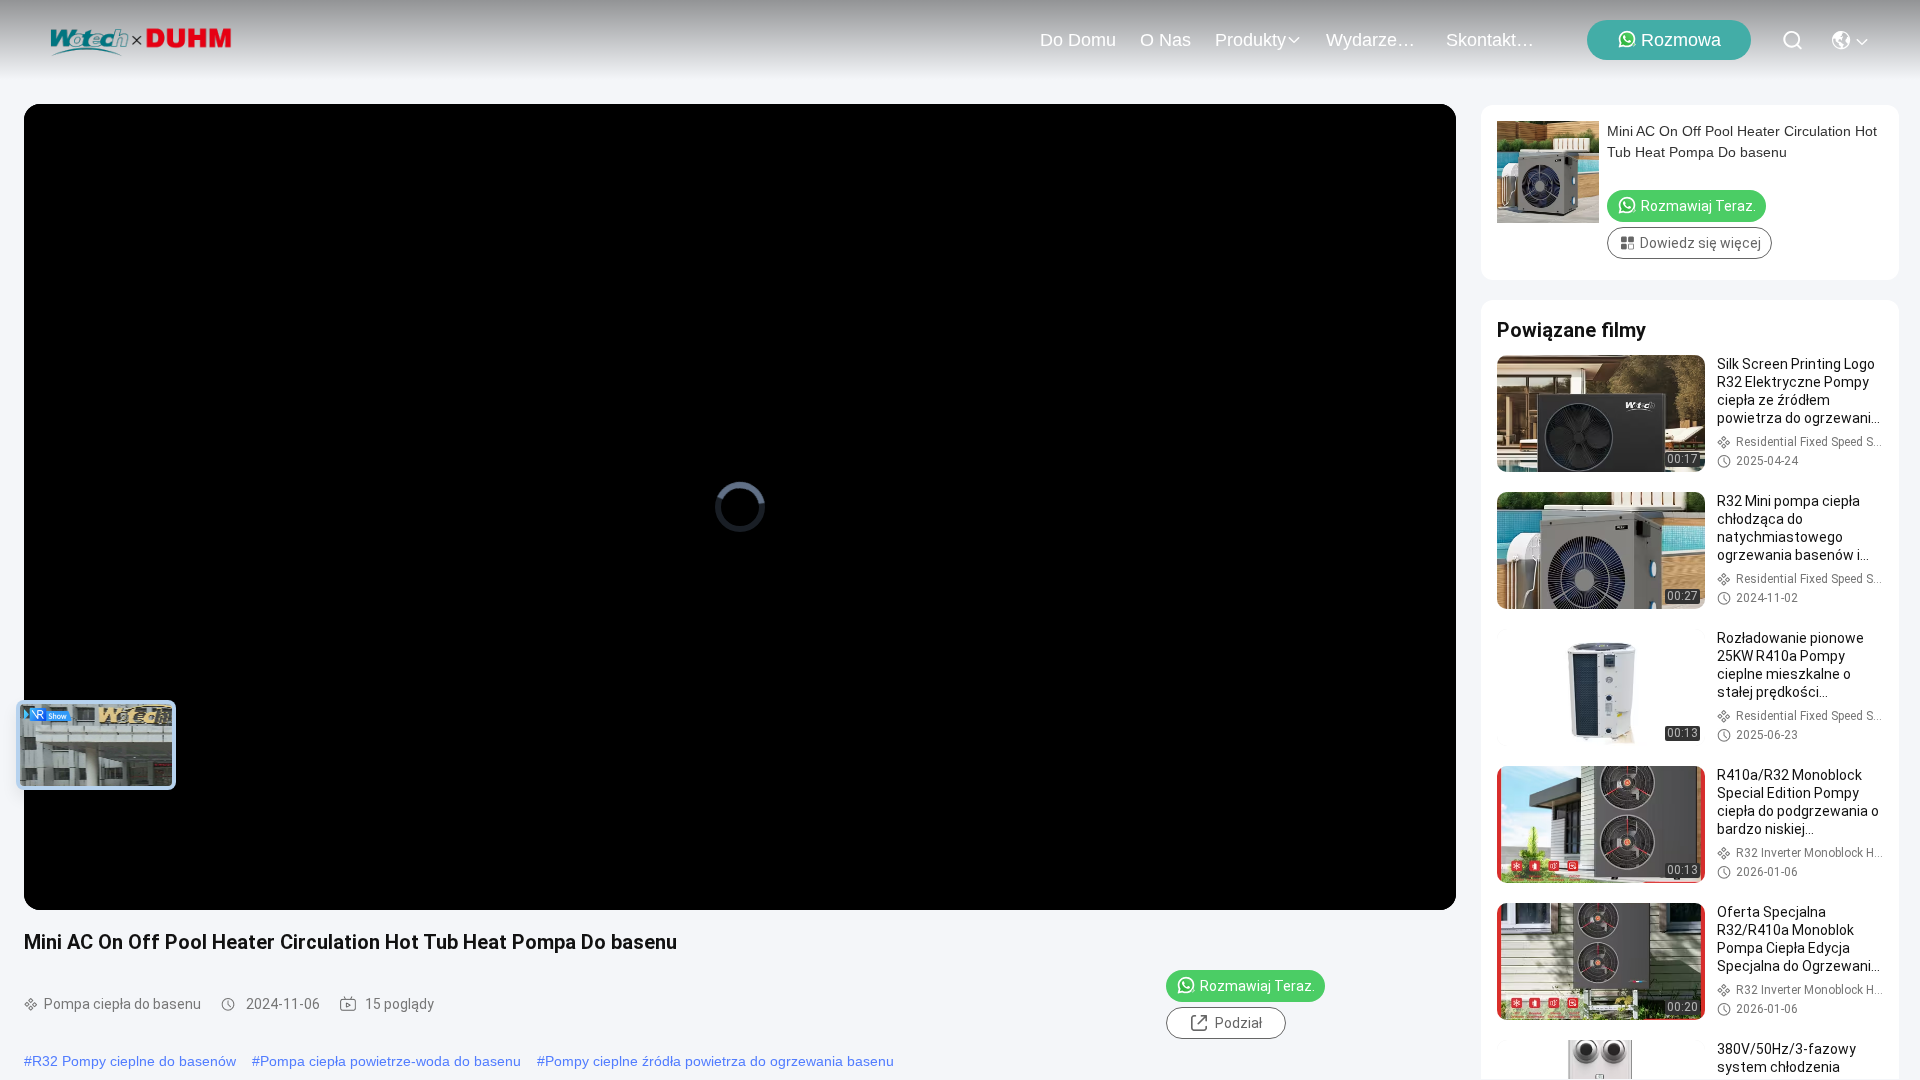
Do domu (1078, 40)
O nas (1165, 40)
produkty (1250, 40)
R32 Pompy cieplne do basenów (134, 1061)
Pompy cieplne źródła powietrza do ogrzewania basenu (719, 1061)
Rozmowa (1681, 40)
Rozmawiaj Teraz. (1257, 986)
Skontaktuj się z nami (1494, 40)
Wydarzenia (1373, 40)
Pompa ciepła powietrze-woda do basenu (390, 1061)
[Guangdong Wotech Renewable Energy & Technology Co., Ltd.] (141, 40)
